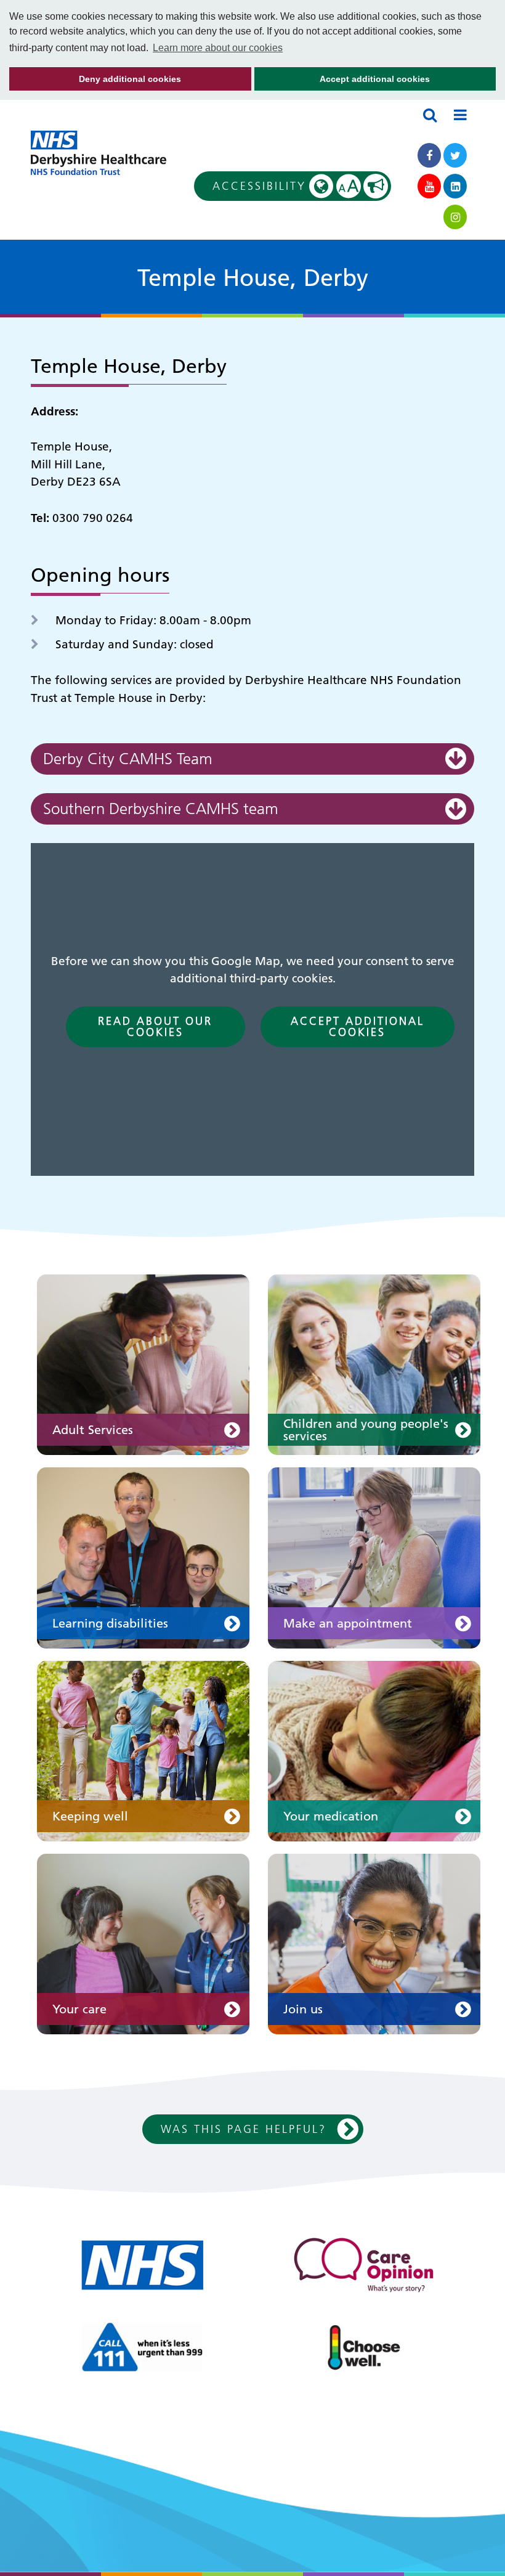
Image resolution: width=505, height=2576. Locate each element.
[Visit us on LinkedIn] (455, 186)
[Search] (430, 115)
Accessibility (286, 186)
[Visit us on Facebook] (429, 155)
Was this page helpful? (244, 2129)
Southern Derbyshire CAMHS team (161, 809)
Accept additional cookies (342, 82)
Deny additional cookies (95, 82)
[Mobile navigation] (460, 115)
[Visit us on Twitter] (455, 155)
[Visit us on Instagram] (455, 217)
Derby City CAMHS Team (128, 759)
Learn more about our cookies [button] (218, 48)
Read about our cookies (155, 1026)
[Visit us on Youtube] (429, 186)
